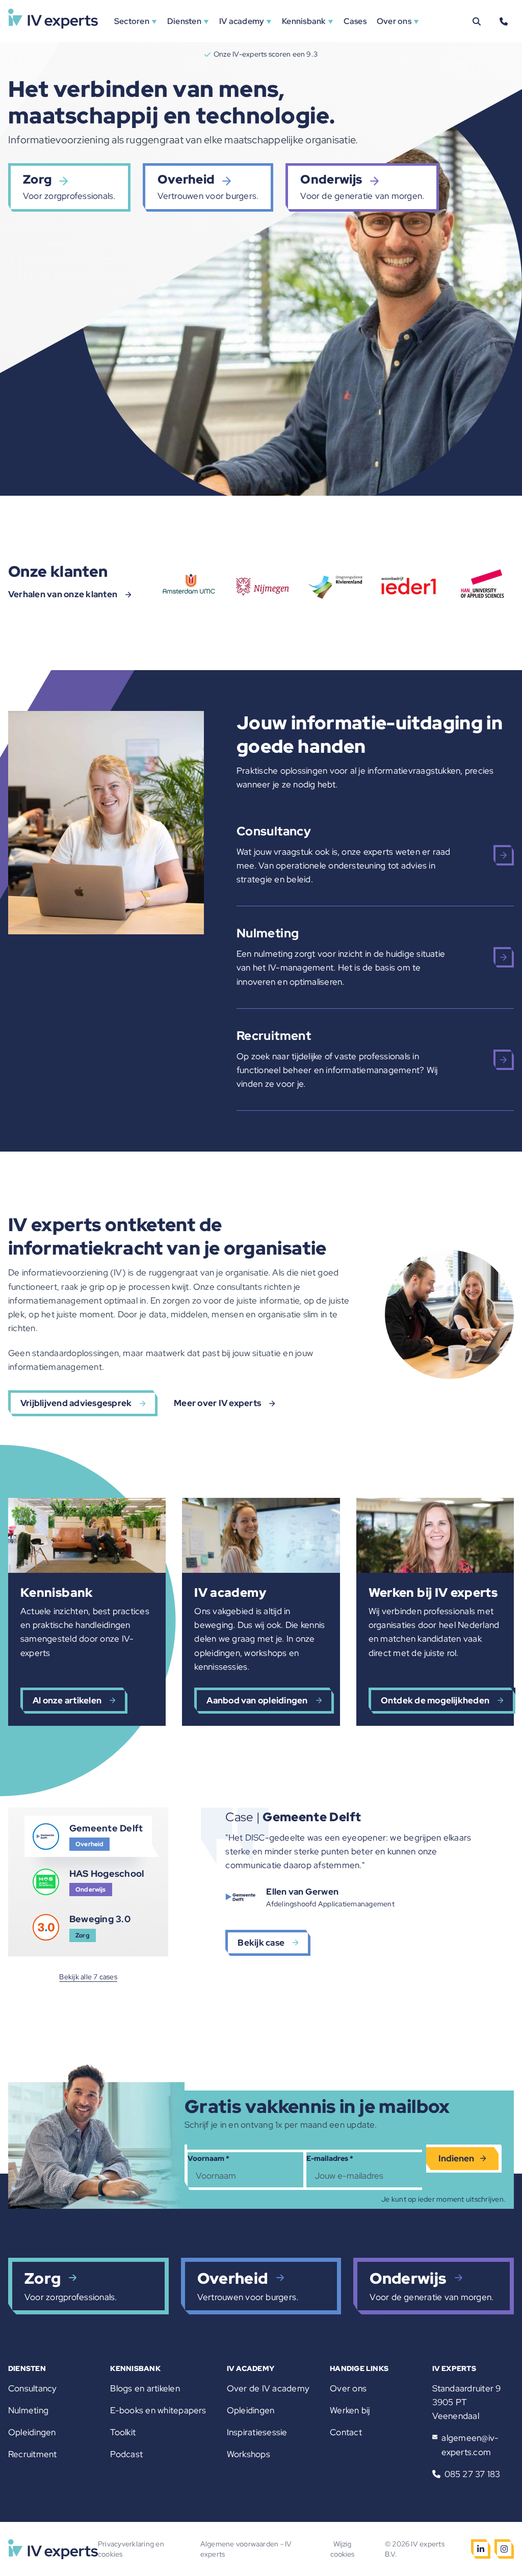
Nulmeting (28, 2410)
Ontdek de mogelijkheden (435, 1700)
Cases (355, 21)
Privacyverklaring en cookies (131, 2549)
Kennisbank (304, 21)
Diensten (184, 21)
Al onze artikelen (67, 1700)
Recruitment (33, 2454)
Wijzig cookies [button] (342, 2549)
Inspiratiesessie (257, 2432)
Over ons (394, 21)
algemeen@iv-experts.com (470, 2445)
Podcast (126, 2454)
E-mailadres (330, 2158)
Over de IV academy (268, 2388)
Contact (346, 2432)
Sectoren (132, 21)
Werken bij (350, 2410)
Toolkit (123, 2432)
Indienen (456, 2158)
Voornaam (208, 2158)
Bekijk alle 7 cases (88, 1977)
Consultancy (33, 2388)
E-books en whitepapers (158, 2410)
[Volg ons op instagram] (504, 2549)
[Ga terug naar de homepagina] (53, 21)
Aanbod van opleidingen (257, 1700)
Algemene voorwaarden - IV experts (246, 2549)
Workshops (249, 2454)
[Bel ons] (504, 21)
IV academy (242, 21)
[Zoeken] (477, 21)
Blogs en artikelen (145, 2388)
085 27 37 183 (473, 2474)
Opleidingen (32, 2432)
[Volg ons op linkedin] (481, 2549)
